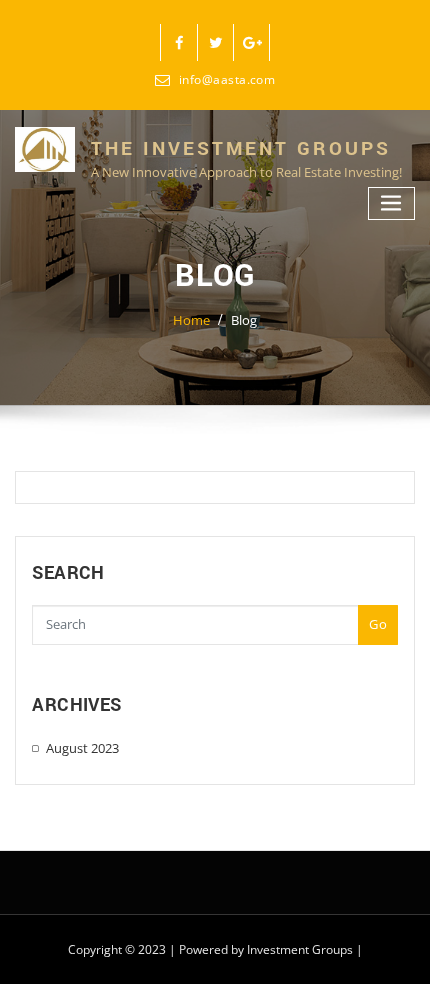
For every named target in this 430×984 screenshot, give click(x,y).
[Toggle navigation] (392, 203)
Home (191, 320)
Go (378, 624)
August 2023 (82, 748)
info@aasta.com (227, 79)
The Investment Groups (241, 148)
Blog (244, 320)
